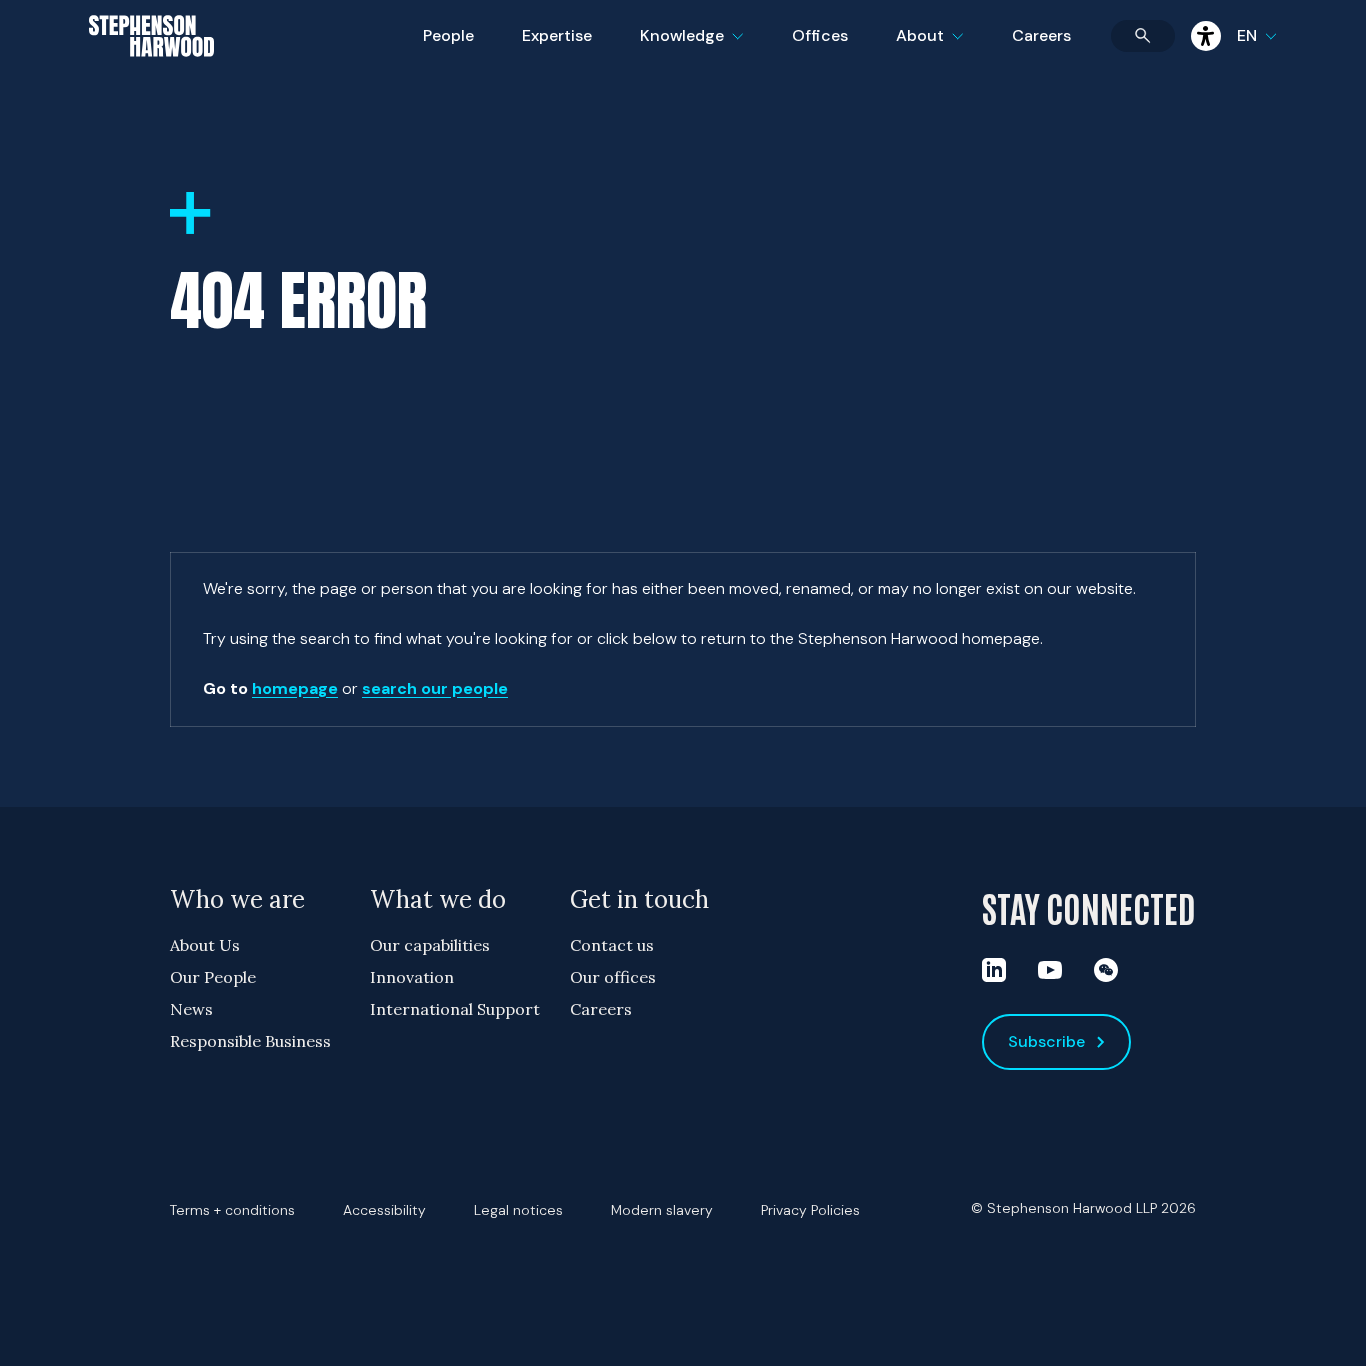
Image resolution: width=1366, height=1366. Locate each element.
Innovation (412, 977)
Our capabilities (430, 945)
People (448, 35)
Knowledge (689, 48)
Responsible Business (250, 1041)
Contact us (612, 945)
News (191, 1009)
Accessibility (384, 1210)
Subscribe (1046, 1041)
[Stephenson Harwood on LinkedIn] (994, 970)
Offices (820, 35)
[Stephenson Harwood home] (151, 71)
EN (1247, 35)
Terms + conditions (232, 1210)
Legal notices (518, 1210)
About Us (205, 945)
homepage (295, 688)
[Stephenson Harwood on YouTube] (1050, 970)
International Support (455, 1009)
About (942, 48)
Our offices (613, 977)
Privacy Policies (810, 1210)
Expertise (557, 35)
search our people (435, 688)
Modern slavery (662, 1210)
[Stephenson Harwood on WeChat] (1106, 970)
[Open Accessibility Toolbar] (1206, 36)
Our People (213, 977)
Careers (1041, 35)
